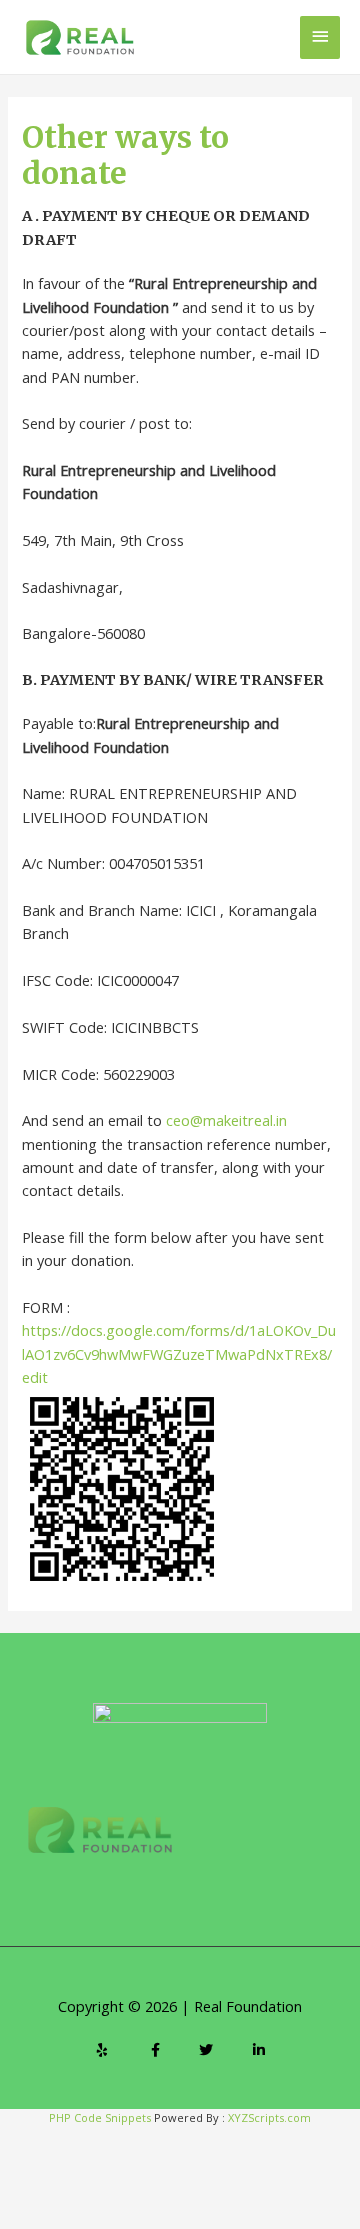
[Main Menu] (320, 37)
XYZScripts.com (269, 2117)
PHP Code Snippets (100, 2117)
